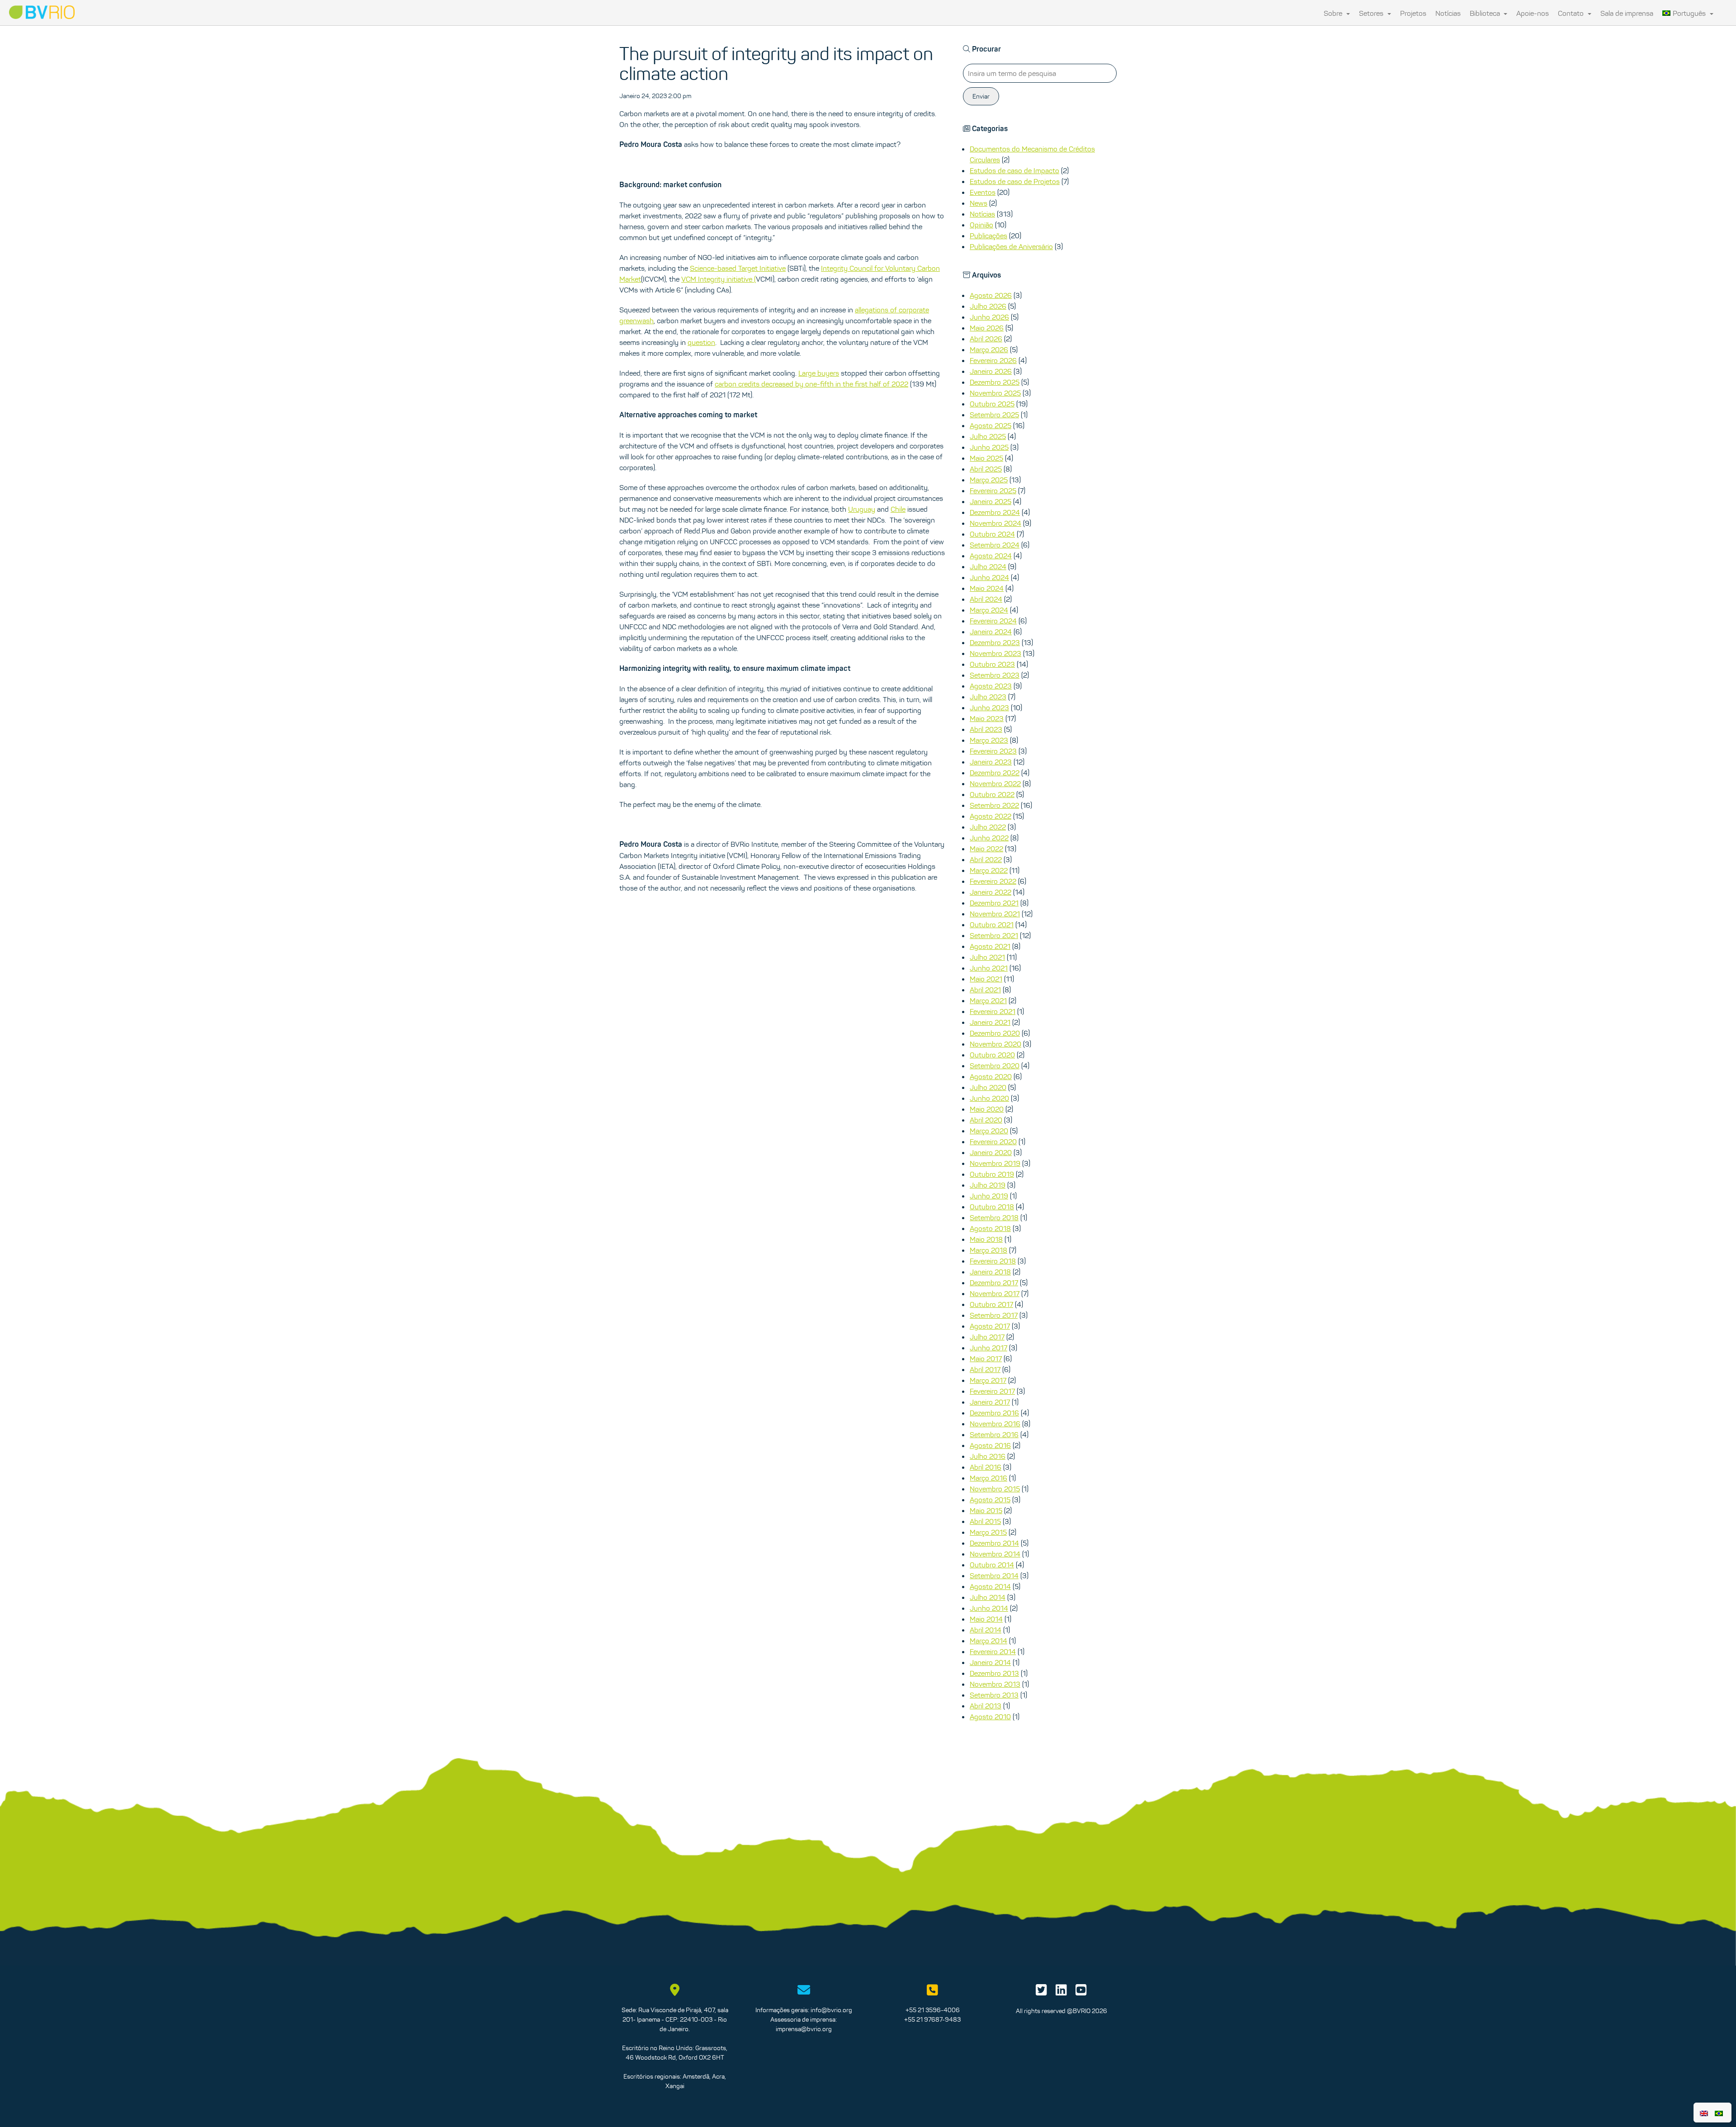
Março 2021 (988, 1000)
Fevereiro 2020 (993, 1141)
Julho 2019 (988, 1185)
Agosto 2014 (990, 1586)
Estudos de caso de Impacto (1014, 170)
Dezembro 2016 (994, 1413)
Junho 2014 (989, 1608)
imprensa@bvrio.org (804, 2029)
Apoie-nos (1533, 13)
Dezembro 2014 (994, 1543)
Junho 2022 (989, 838)
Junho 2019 (989, 1196)
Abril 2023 (986, 729)
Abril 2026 (986, 339)
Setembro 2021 (994, 935)
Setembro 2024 (995, 545)
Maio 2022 (986, 849)
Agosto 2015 (990, 1500)
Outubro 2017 (991, 1304)
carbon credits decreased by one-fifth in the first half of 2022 (811, 384)
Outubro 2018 (992, 1207)
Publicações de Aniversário (1011, 246)
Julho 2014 (988, 1597)
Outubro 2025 (992, 404)
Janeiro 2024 (991, 632)
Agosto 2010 (990, 1717)
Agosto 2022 (991, 816)
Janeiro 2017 (990, 1402)
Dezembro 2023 (995, 642)
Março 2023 (989, 740)
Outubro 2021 (992, 924)
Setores (1372, 13)
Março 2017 (988, 1380)
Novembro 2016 (995, 1424)
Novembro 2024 (995, 523)
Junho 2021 (989, 968)
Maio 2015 (986, 1510)
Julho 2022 (988, 827)
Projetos (1413, 13)
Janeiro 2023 (991, 762)
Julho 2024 (988, 566)
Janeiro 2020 (991, 1152)
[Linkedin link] (1061, 1992)
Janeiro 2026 (991, 371)
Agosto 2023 (991, 686)
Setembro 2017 (994, 1315)
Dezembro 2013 (994, 1673)
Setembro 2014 (994, 1575)
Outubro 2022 (992, 794)
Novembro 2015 (995, 1489)
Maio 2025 (986, 458)
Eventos (983, 192)
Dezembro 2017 (994, 1283)
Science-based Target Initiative (738, 268)
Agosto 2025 (991, 425)
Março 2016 (988, 1478)
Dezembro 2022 (995, 773)
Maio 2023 (987, 718)
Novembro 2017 (995, 1293)
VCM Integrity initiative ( (719, 279)
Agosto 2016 (990, 1445)
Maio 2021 (986, 979)
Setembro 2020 (995, 1066)
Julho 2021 (987, 957)
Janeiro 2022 (991, 892)
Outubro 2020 (992, 1055)
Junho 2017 (988, 1348)
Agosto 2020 (991, 1076)
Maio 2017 (986, 1358)
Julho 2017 (987, 1337)
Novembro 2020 (995, 1044)
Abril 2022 (986, 859)
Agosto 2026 (991, 295)
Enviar (981, 96)
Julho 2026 (988, 306)
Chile (898, 509)
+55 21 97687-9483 (932, 2019)
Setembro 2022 (994, 805)
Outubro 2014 (992, 1565)
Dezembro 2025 (995, 382)
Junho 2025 (989, 447)
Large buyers (819, 373)
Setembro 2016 (994, 1434)
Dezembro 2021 (994, 903)
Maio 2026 (987, 328)
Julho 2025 (988, 436)
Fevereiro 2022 (993, 881)
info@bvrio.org (831, 2010)
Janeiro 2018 (990, 1272)
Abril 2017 (985, 1369)
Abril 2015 (985, 1521)
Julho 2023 (988, 697)
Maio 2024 (987, 588)
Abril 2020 (986, 1120)
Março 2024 (989, 610)
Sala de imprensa (1627, 13)
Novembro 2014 (995, 1554)
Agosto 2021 (990, 946)
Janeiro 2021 (990, 1022)
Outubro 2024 (992, 534)
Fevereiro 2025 (993, 490)
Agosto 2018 (990, 1228)
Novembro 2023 (995, 653)
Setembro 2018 (994, 1217)
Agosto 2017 (990, 1326)
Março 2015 (988, 1532)
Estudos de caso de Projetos (1015, 181)
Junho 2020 (989, 1098)
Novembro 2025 (995, 393)
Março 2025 (989, 480)
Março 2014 (988, 1641)
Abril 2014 (986, 1630)
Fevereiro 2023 (993, 751)
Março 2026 (989, 349)
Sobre (1334, 13)
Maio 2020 (987, 1109)
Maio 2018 (986, 1239)
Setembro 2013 (994, 1695)
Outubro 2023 (992, 664)
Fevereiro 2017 (992, 1391)
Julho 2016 (988, 1456)
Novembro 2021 (995, 914)
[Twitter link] (1041, 1992)
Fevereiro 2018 (993, 1261)
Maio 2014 (986, 1619)
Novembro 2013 (995, 1684)
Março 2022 (989, 870)
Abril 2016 (986, 1467)
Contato (1572, 13)
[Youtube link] (1081, 1992)
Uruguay (862, 509)
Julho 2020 (988, 1087)
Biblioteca (1486, 13)
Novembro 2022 (995, 783)
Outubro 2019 (992, 1174)
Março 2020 (989, 1131)
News (979, 203)
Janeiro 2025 (991, 501)
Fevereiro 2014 (993, 1651)
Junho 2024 (989, 577)
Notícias (1448, 13)
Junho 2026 (989, 317)
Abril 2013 (986, 1706)
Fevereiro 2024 (993, 621)
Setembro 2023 (995, 675)
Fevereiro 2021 (993, 1011)
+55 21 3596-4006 (933, 2010)
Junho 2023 (989, 707)
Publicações (988, 236)
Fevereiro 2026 (993, 360)
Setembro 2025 (994, 415)
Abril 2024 (986, 599)
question (701, 342)
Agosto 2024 (991, 556)
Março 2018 (988, 1250)
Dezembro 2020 (995, 1033)
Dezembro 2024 (995, 512)
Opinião (981, 225)
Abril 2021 (985, 990)
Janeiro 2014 (990, 1662)
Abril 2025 (986, 469)
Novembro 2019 (995, 1163)
